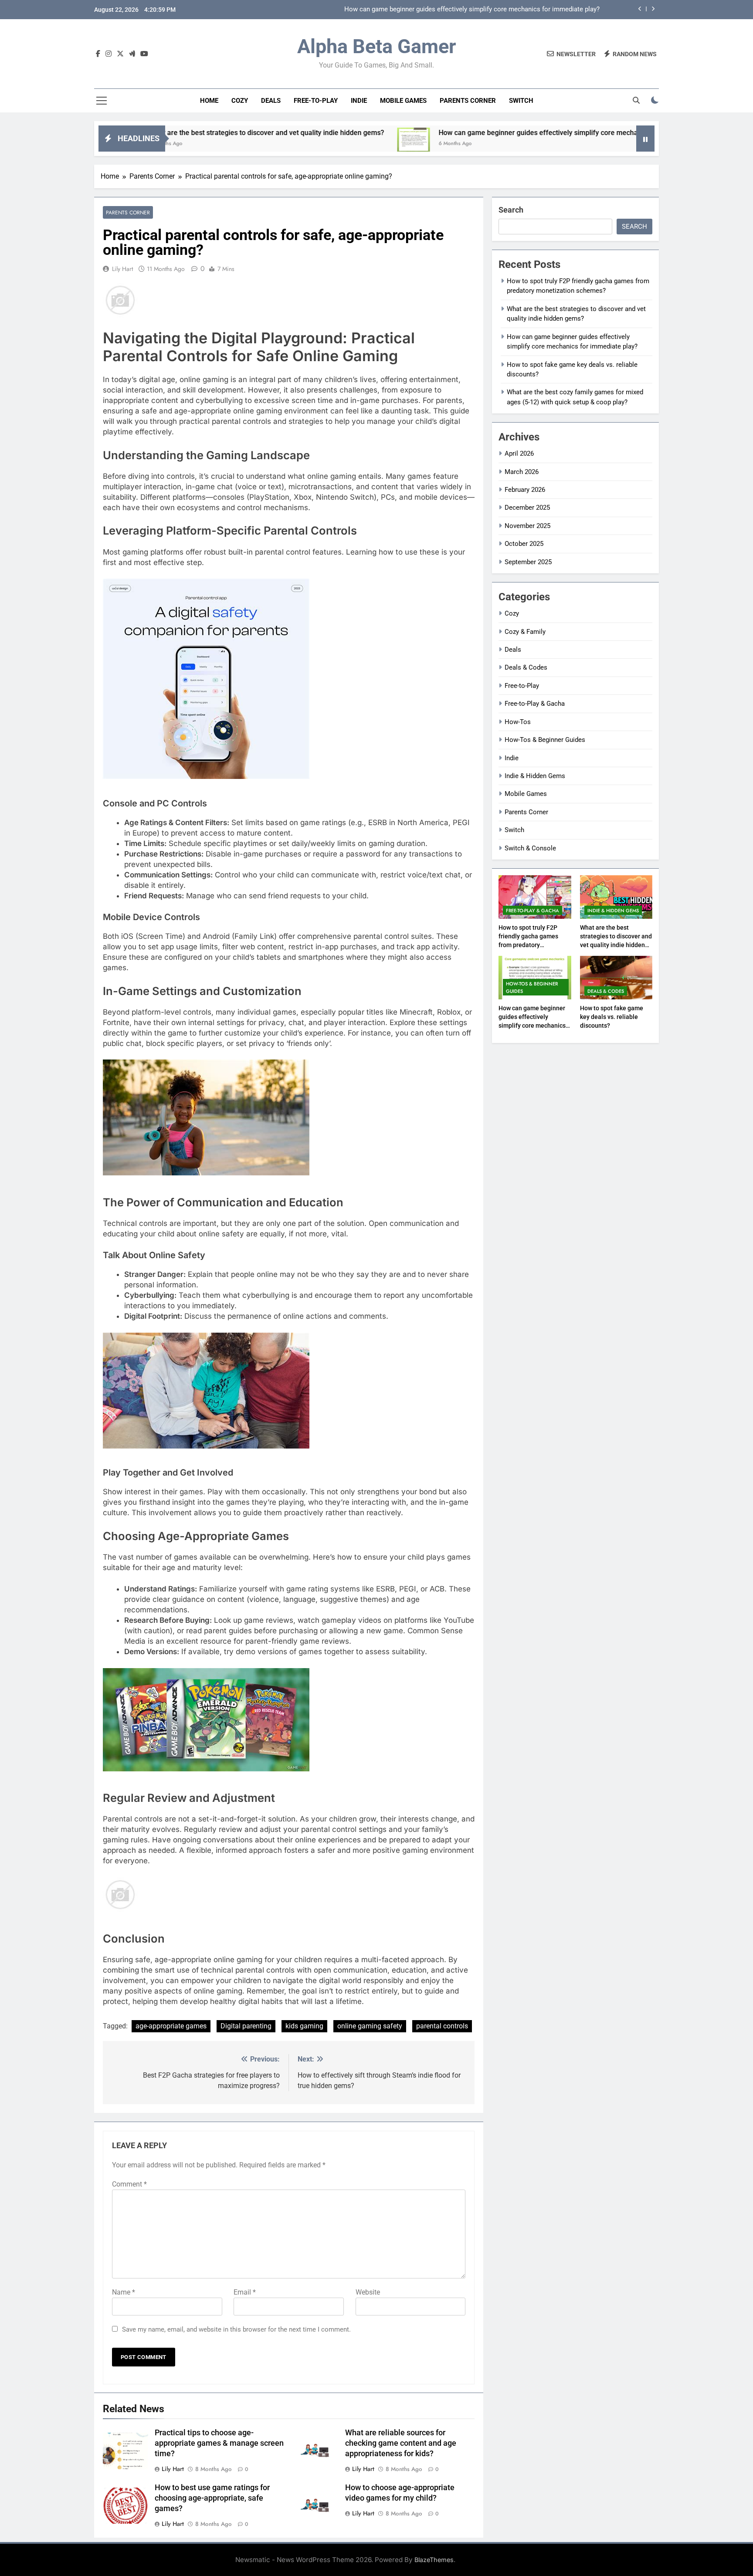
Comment (129, 2184)
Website (368, 2292)
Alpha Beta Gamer (376, 46)
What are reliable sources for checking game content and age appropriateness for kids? (401, 2443)
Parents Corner (468, 101)
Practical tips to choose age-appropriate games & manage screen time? (219, 2443)
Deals (271, 101)
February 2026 (525, 490)
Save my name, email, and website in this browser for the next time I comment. (236, 2329)
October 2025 (524, 544)
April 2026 (519, 454)
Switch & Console (530, 848)
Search (511, 210)
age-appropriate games (171, 2026)
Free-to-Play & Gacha (535, 704)
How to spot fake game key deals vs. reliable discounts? (612, 1017)
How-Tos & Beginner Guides (545, 740)
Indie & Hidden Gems (535, 776)
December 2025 (527, 508)
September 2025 (528, 562)
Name (124, 2292)
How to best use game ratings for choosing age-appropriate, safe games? (212, 2498)
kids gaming (304, 2026)
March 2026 (522, 472)
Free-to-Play (316, 101)
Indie (359, 101)
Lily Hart (122, 269)
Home (209, 101)
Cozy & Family (525, 632)
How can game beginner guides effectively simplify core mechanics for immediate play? (472, 10)
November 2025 (527, 526)
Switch (521, 101)
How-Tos (518, 722)
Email (245, 2292)
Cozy (240, 101)
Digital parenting (246, 2026)
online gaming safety (370, 2026)
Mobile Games (403, 101)
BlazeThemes (434, 2560)
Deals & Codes (526, 667)
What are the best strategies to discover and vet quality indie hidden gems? (177, 133)
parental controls (442, 2026)
